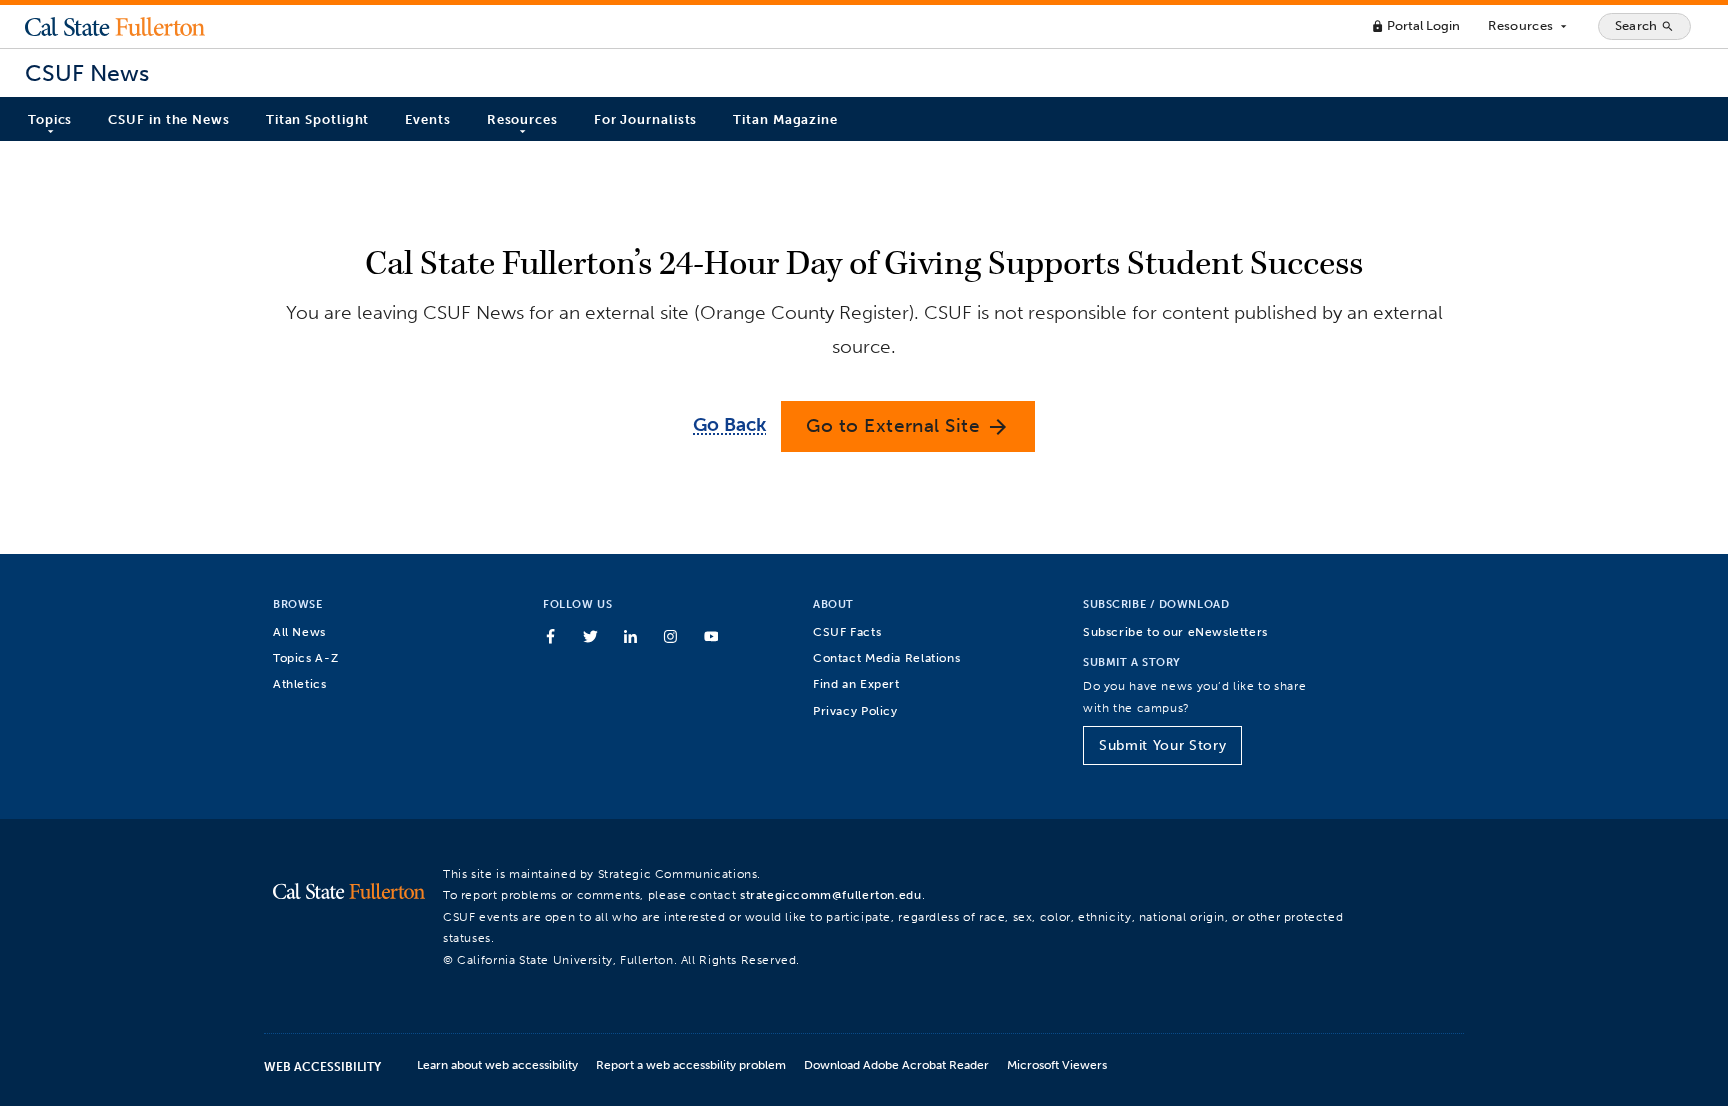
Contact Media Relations (886, 657)
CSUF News (87, 73)
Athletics (300, 683)
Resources (1528, 26)
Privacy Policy (855, 710)
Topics (50, 119)
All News (299, 631)
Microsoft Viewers (1057, 1064)
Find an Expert (856, 683)
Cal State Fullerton (115, 26)
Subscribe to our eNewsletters (1175, 631)
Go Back (729, 424)
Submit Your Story (1162, 745)
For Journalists (646, 119)
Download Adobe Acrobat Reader (896, 1064)
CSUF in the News (168, 119)
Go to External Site (908, 426)
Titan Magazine (785, 119)
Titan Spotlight (318, 119)
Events (427, 119)
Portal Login (1415, 25)
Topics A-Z (305, 657)
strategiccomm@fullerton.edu (831, 894)
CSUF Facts (847, 631)
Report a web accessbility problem (691, 1064)
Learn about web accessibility (497, 1064)
